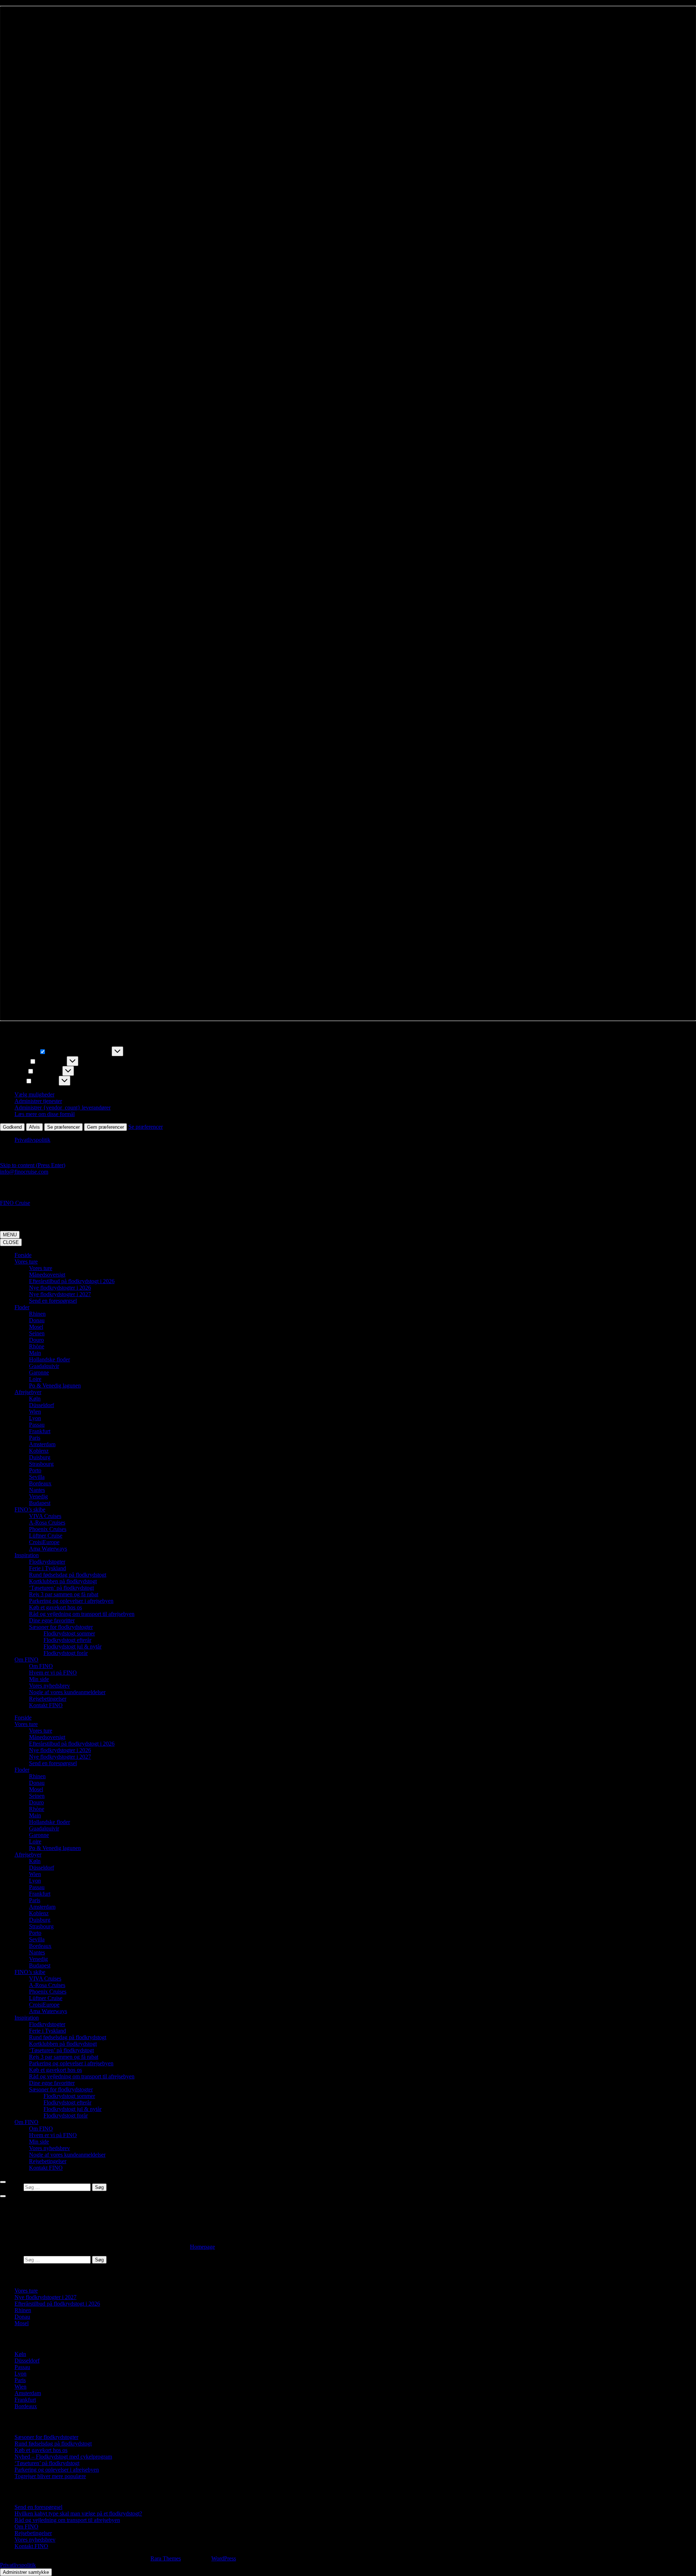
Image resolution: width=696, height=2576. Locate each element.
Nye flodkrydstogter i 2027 (60, 1294)
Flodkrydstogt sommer (69, 1633)
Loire (35, 1379)
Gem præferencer (105, 1127)
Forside (23, 1255)
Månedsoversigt (47, 1275)
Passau (37, 1425)
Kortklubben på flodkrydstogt (63, 1581)
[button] (348, 513)
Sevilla (37, 1477)
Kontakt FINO (46, 1705)
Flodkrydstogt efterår (67, 1640)
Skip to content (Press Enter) (33, 1165)
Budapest (40, 1503)
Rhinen (37, 1314)
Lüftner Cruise (46, 1536)
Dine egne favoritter (52, 1620)
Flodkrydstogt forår (66, 1653)
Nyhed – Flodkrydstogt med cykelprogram (63, 2457)
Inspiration (27, 1555)
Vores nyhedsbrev (49, 1686)
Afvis (34, 1127)
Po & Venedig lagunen (55, 1386)
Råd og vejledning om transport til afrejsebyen (82, 1614)
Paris (35, 1438)
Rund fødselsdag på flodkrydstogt (68, 1575)
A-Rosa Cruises (47, 1523)
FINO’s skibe (30, 1509)
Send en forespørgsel (53, 1301)
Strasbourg (41, 1464)
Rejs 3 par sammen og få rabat (64, 1594)
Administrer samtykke (26, 2572)
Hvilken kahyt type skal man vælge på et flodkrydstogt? (78, 2513)
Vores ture (26, 1262)
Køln (35, 1399)
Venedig (38, 1496)
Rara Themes (166, 2558)
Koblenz (39, 1451)
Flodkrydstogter (47, 1562)
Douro (36, 1340)
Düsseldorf (42, 1405)
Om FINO (26, 1660)
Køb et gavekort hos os (55, 1607)
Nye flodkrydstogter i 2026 (60, 1288)
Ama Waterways (48, 1549)
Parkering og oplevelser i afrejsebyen (71, 1601)
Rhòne (37, 1346)
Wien (35, 1412)
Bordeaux (40, 1483)
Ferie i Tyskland (47, 1568)
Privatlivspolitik (32, 1140)
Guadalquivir (44, 1366)
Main (35, 1353)
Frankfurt (40, 1431)
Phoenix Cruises (48, 1529)
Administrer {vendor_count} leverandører (63, 1107)
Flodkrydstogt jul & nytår (72, 1646)
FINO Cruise (15, 1203)
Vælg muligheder (34, 1094)
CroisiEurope (44, 1542)
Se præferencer (63, 1127)
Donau (37, 1320)
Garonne (39, 1372)
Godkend (12, 1127)
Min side (39, 1679)
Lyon (35, 1418)
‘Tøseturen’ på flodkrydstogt (61, 1588)
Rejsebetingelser (48, 1699)
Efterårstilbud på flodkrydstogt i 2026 (72, 1281)
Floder (22, 1307)
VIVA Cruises (45, 1516)
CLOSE (11, 1242)
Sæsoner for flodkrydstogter (61, 1627)
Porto (35, 1470)
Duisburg (40, 1457)
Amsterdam (42, 1444)
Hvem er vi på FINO (53, 1673)
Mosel (36, 1327)
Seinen (37, 1333)
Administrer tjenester (38, 1101)
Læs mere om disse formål (45, 1114)
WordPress (224, 2558)
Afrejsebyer (28, 1392)
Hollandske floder (49, 1359)
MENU (10, 1235)
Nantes (37, 1490)
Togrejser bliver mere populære (50, 2476)
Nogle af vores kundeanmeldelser (67, 1692)
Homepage (202, 2247)
